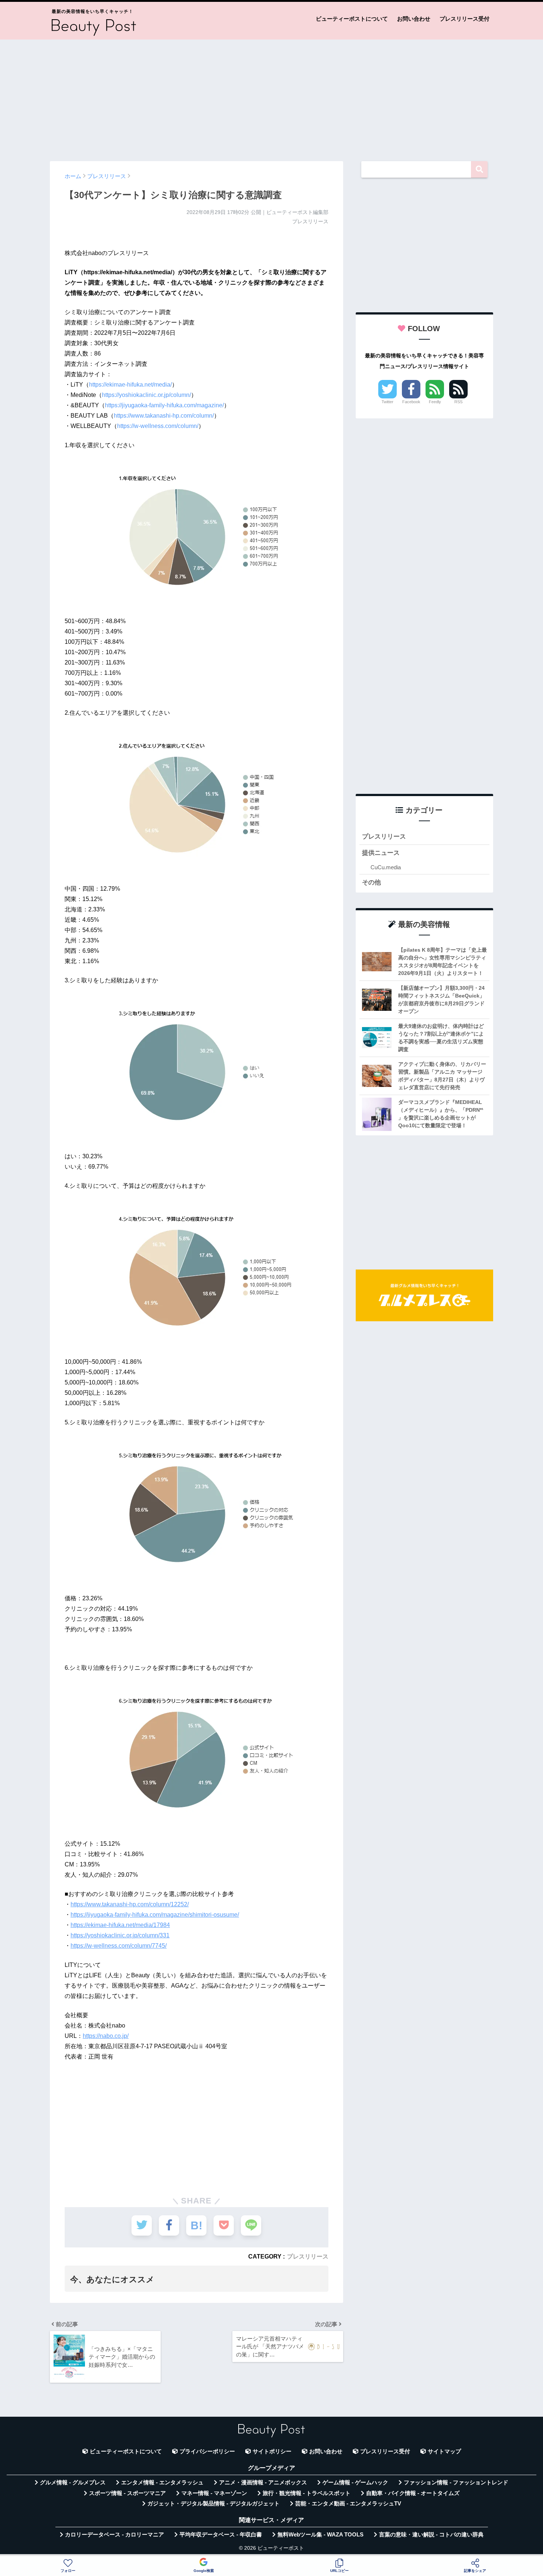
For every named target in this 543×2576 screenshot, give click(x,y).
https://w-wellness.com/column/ (158, 426)
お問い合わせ (414, 19)
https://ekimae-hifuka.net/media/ (130, 385)
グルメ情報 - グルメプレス (73, 2482)
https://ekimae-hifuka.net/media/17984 (120, 1925)
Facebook (411, 402)
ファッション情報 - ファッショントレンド (456, 2482)
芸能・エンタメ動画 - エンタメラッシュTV (348, 2504)
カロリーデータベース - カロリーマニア (115, 2535)
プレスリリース (308, 2256)
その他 (371, 882)
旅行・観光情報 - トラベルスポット (307, 2493)
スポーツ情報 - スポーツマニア (127, 2493)
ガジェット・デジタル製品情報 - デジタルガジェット (214, 2504)
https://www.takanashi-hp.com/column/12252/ (130, 1904)
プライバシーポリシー (207, 2451)
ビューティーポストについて (352, 19)
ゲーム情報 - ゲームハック (355, 2482)
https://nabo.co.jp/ (106, 2036)
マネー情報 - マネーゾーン (214, 2493)
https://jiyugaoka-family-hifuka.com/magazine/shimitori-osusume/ (155, 1915)
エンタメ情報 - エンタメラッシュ (162, 2482)
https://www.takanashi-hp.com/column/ (164, 416)
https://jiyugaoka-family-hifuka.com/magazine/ (164, 405)
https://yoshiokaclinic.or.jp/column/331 (120, 1935)
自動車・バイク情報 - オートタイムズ (413, 2493)
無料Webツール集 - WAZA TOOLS (320, 2535)
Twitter (387, 402)
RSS (458, 402)
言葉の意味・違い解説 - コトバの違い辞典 (431, 2535)
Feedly (435, 402)
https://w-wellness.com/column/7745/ (119, 1946)
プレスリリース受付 (465, 19)
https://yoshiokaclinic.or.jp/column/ (146, 395)
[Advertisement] (271, 97)
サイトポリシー (272, 2451)
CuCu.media (386, 867)
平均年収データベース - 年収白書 (221, 2535)
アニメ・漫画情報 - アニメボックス (263, 2482)
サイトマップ (444, 2451)
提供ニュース (381, 853)
